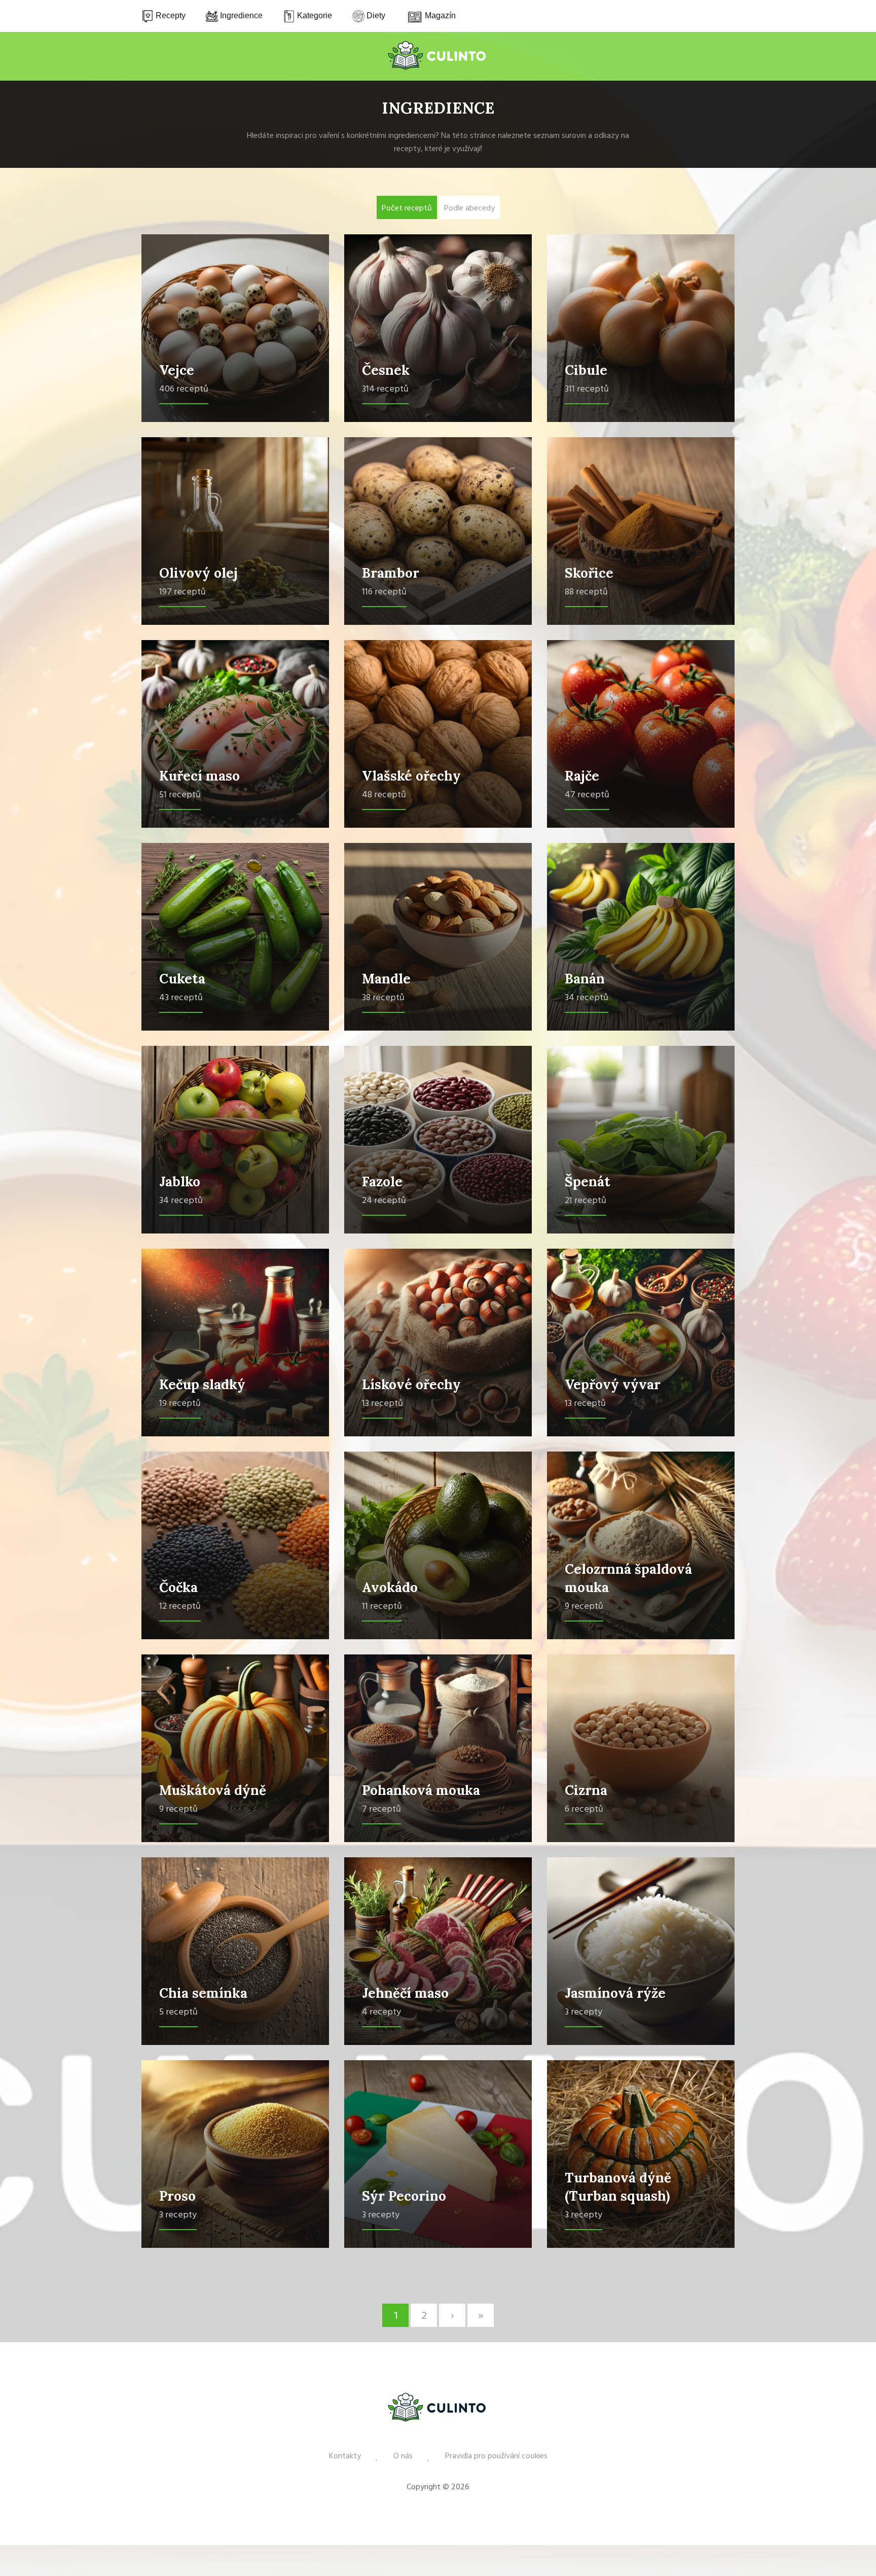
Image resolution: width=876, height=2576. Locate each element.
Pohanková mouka (421, 1790)
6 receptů (584, 1809)
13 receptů (382, 1404)
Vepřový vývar (613, 1384)
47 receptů (587, 795)
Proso (177, 2196)
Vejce (177, 370)
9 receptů (584, 1607)
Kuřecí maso (199, 776)
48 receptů (384, 795)
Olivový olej (198, 573)
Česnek (386, 370)
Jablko (180, 1181)
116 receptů (384, 592)
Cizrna (586, 1790)
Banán (585, 979)
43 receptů (181, 998)
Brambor (391, 573)
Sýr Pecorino (404, 2196)
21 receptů (586, 1201)
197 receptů (182, 592)
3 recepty (583, 2012)
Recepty (170, 15)
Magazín (439, 15)
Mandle (386, 979)
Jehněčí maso (405, 1993)
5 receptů (178, 2012)
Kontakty (345, 2456)
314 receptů (385, 389)
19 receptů (180, 1404)
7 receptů (381, 1809)
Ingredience (240, 15)
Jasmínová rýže (615, 1993)
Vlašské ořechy (411, 776)
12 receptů (180, 1607)
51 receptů (180, 795)
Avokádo (390, 1587)
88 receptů (586, 592)
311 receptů (587, 389)
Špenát (588, 1181)
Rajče (582, 776)
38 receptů (383, 998)
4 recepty (381, 2012)
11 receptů (382, 1607)
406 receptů (184, 389)
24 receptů (384, 1201)
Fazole (382, 1181)
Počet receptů (407, 208)
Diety (375, 15)
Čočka (178, 1587)
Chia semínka (203, 1993)
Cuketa (182, 979)
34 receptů (587, 998)
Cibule (586, 370)
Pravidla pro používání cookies (496, 2456)
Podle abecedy (469, 208)
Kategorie (314, 15)
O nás (403, 2456)
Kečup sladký (202, 1384)
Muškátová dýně (213, 1790)
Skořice (589, 573)
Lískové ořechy (411, 1384)
